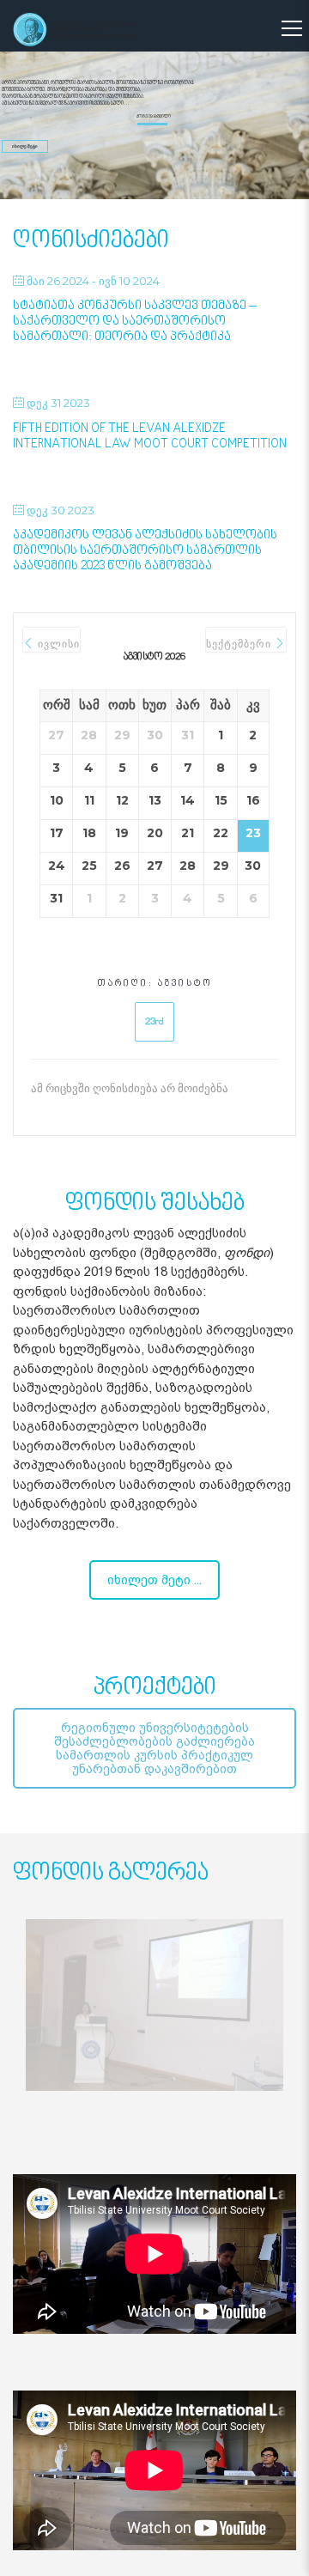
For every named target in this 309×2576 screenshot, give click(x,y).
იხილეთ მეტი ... (154, 1580)
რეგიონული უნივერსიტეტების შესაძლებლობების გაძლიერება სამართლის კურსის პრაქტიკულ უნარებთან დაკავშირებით (154, 1748)
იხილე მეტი (25, 146)
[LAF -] (91, 29)
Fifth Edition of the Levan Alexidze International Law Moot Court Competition (150, 437)
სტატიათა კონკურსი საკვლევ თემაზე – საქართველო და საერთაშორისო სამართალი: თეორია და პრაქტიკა (135, 322)
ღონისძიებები (91, 241)
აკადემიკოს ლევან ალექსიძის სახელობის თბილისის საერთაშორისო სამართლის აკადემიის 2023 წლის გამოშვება (145, 551)
